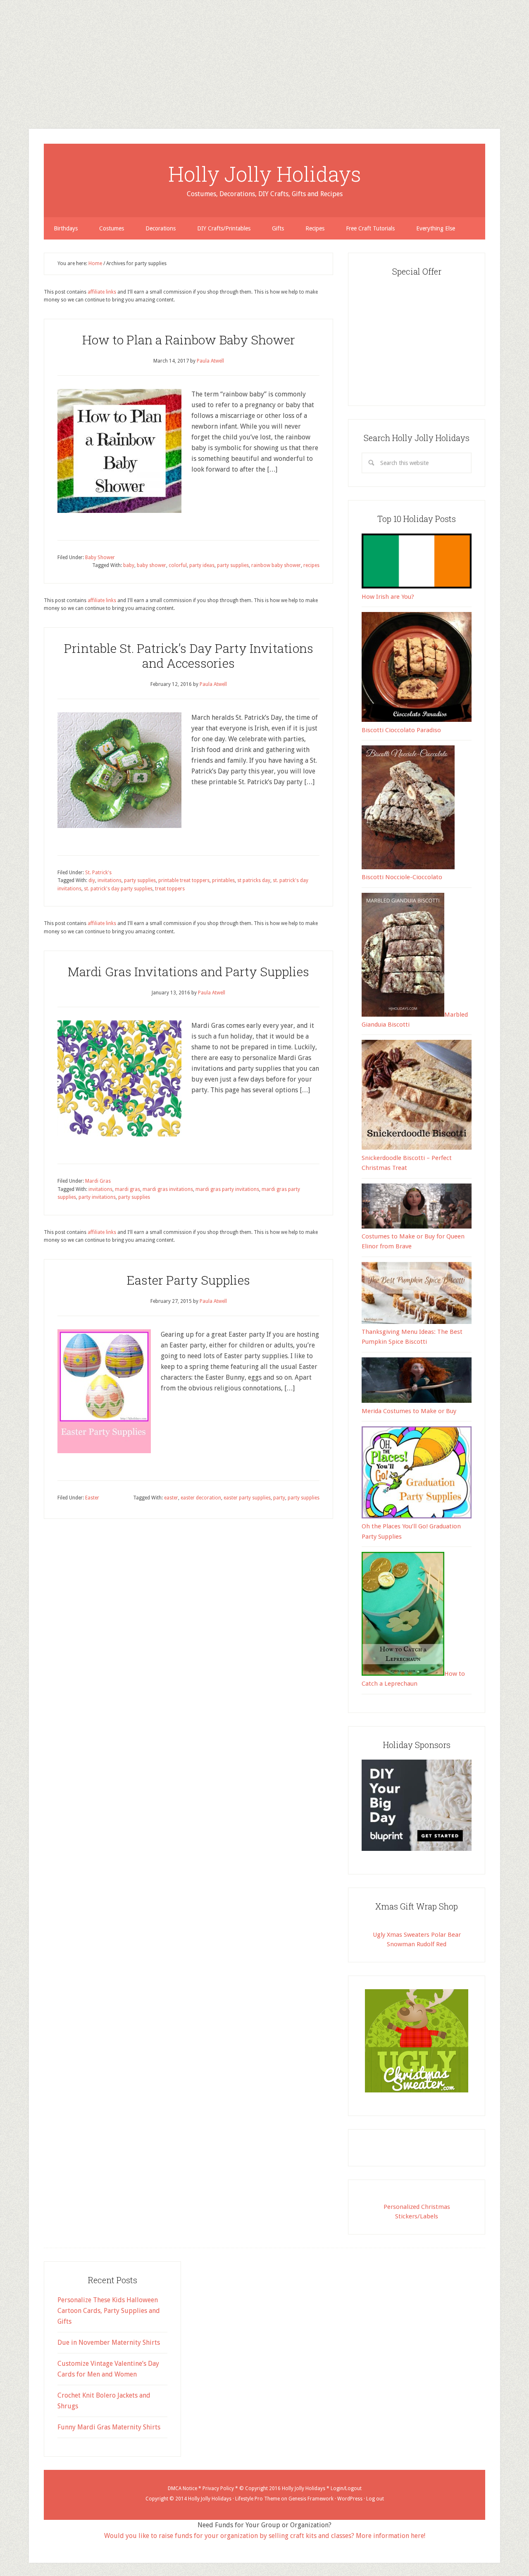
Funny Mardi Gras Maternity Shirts (109, 2427)
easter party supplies (247, 1498)
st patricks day (254, 880)
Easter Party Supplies (188, 1280)
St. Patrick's (98, 873)
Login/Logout (346, 2488)
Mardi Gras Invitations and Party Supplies (188, 971)
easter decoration (201, 1498)
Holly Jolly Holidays (265, 174)
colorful (178, 565)
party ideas (202, 565)
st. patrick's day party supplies (118, 889)
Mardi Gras (98, 1181)
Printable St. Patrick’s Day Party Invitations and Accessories (189, 656)
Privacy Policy (218, 2488)
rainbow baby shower (276, 565)
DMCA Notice (182, 2488)
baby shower (151, 565)
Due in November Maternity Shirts (109, 2342)
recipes (311, 565)
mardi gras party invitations (227, 1189)
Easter (92, 1498)
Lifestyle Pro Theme (257, 2499)
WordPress (350, 2499)
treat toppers (170, 889)
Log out (375, 2499)
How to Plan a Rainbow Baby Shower (189, 340)
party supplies (233, 565)
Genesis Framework (311, 2499)
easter (171, 1498)
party (279, 1498)
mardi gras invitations (168, 1189)
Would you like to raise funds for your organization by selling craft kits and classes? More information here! (265, 2536)
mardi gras (127, 1189)
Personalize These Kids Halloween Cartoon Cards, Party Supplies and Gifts (109, 2311)
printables (223, 880)
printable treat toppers (184, 880)
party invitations (97, 1197)
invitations (110, 880)
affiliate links (102, 292)
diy (92, 880)
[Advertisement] (248, 58)
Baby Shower (100, 557)
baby (129, 565)
